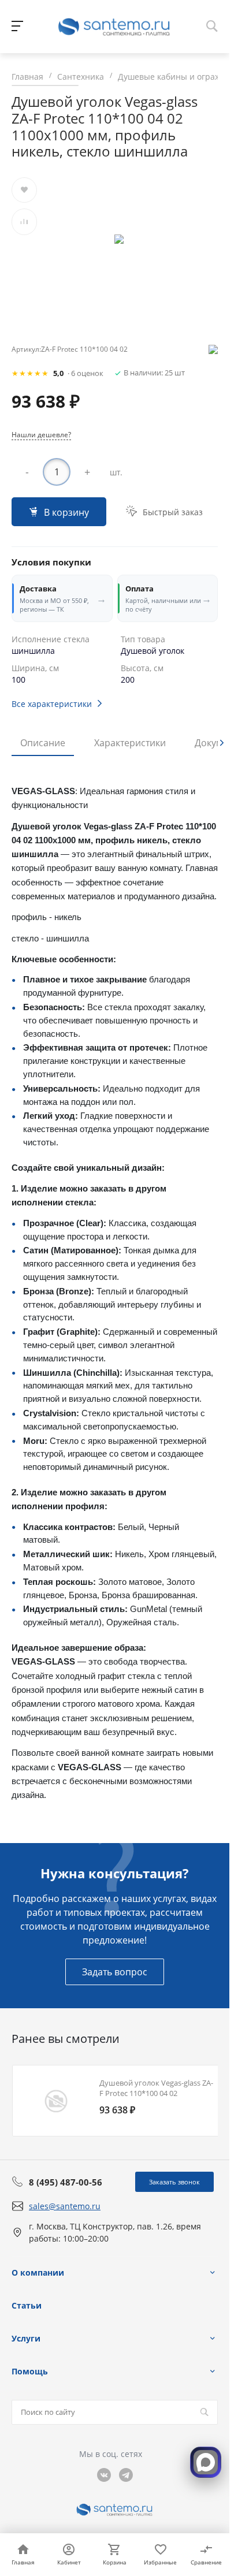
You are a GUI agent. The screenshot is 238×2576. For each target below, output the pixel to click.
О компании (38, 2272)
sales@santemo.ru (65, 2206)
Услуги (26, 2338)
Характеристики (130, 743)
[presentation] (222, 743)
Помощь (30, 2371)
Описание (43, 743)
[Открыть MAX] (206, 2462)
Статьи (27, 2305)
